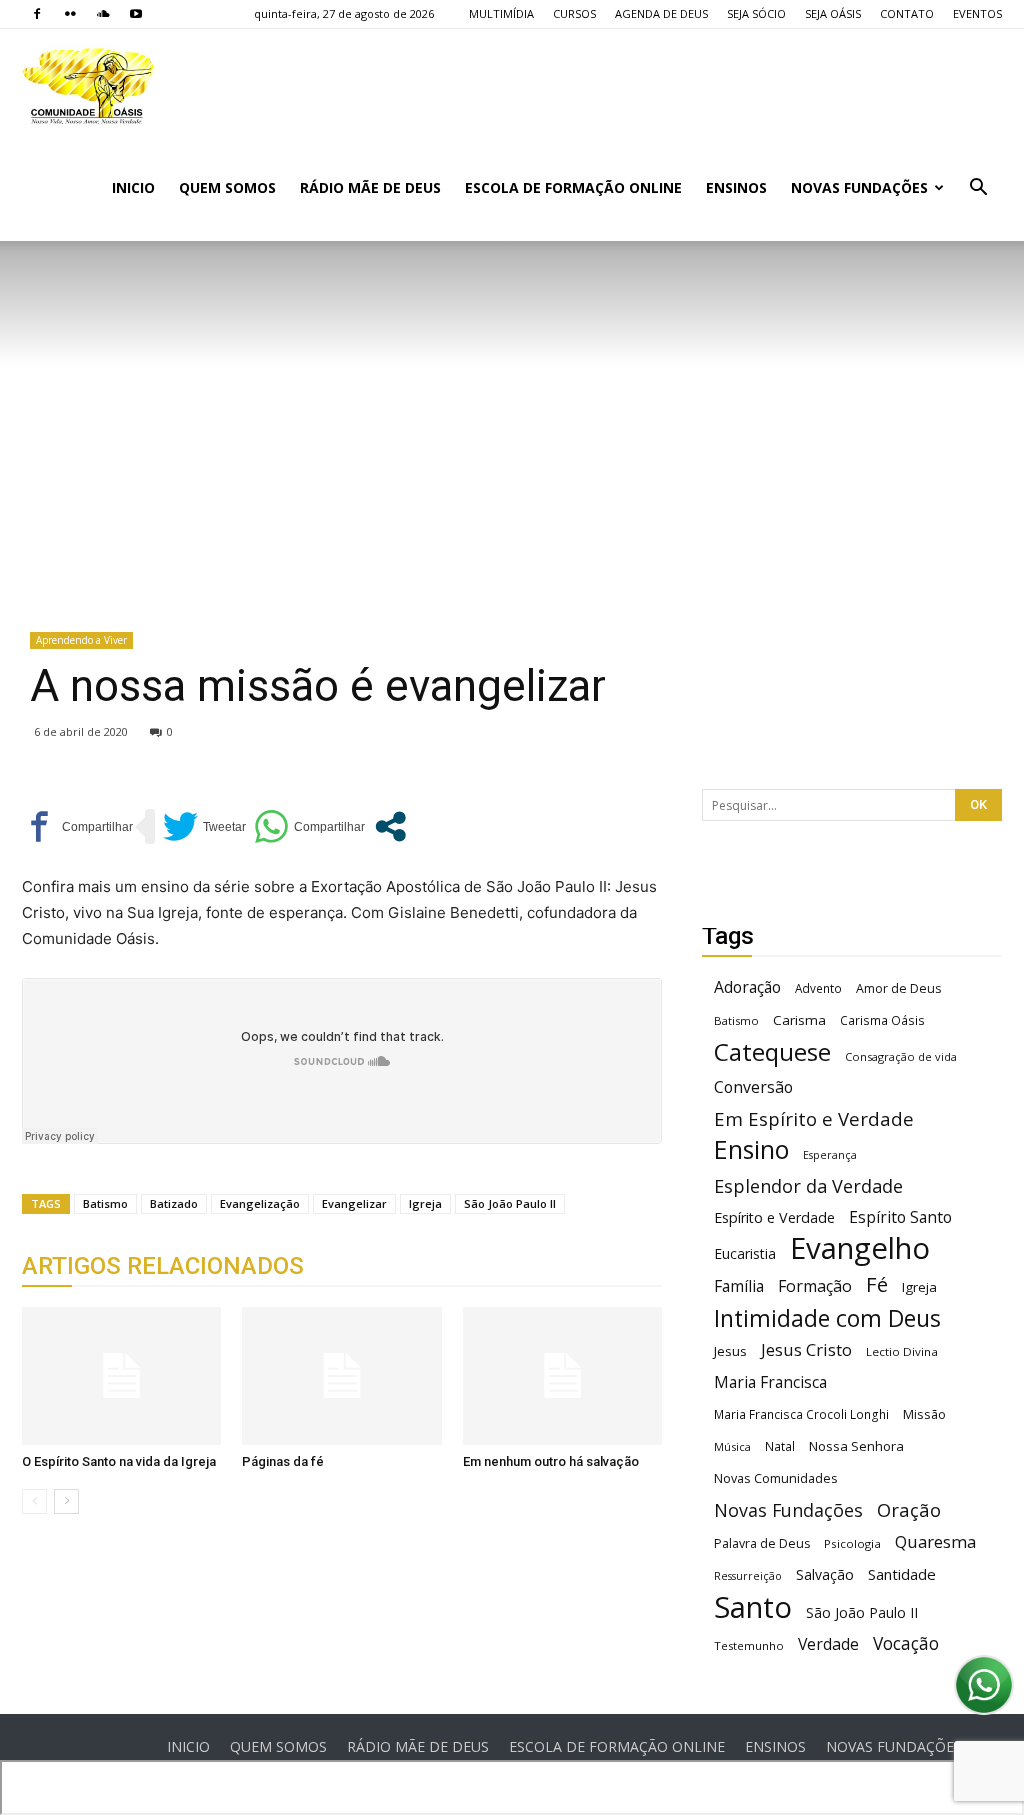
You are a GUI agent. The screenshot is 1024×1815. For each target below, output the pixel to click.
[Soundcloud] (103, 14)
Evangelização (260, 1203)
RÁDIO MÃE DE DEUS (370, 187)
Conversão (753, 1087)
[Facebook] (37, 14)
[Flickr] (70, 14)
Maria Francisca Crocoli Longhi (801, 1414)
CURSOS (574, 13)
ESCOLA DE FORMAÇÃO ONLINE (573, 187)
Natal (780, 1446)
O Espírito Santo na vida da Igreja (119, 1461)
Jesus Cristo (806, 1349)
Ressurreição (748, 1576)
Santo (753, 1607)
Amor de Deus (898, 988)
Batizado (174, 1203)
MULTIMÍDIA (501, 13)
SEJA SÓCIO (756, 13)
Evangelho (860, 1248)
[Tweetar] (204, 826)
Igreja (425, 1203)
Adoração (747, 987)
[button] (978, 189)
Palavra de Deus (762, 1543)
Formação (815, 1286)
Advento (818, 988)
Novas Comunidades (776, 1478)
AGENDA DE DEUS (661, 13)
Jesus (730, 1351)
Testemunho (749, 1645)
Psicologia (852, 1543)
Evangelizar (354, 1203)
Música (732, 1446)
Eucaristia (745, 1253)
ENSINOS (736, 187)
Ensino (751, 1149)
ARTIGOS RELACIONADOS (163, 1266)
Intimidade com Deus (827, 1318)
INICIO (133, 187)
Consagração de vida (901, 1056)
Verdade (828, 1644)
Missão (924, 1414)
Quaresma (935, 1541)
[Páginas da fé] (341, 1375)
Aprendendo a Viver (81, 640)
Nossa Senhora (856, 1446)
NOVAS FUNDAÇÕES (859, 187)
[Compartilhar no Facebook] (77, 826)
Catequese (772, 1051)
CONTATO (907, 13)
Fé (877, 1284)
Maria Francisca (770, 1382)
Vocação (906, 1643)
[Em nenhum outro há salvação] (562, 1375)
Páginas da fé (283, 1461)
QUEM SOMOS (227, 187)
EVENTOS (977, 13)
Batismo (105, 1203)
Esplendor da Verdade (808, 1186)
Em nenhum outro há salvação (551, 1461)
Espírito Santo (900, 1217)
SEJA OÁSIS (833, 13)
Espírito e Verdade (774, 1217)
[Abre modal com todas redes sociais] (390, 826)
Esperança (830, 1155)
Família (739, 1286)
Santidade (902, 1574)
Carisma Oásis (882, 1020)
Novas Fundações (788, 1510)
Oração (909, 1509)
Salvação (825, 1574)
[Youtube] (136, 14)
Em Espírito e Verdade (814, 1118)
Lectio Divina (902, 1351)
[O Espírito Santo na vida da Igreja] (121, 1375)
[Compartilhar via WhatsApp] (309, 826)
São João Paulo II (510, 1203)
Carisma (799, 1020)
